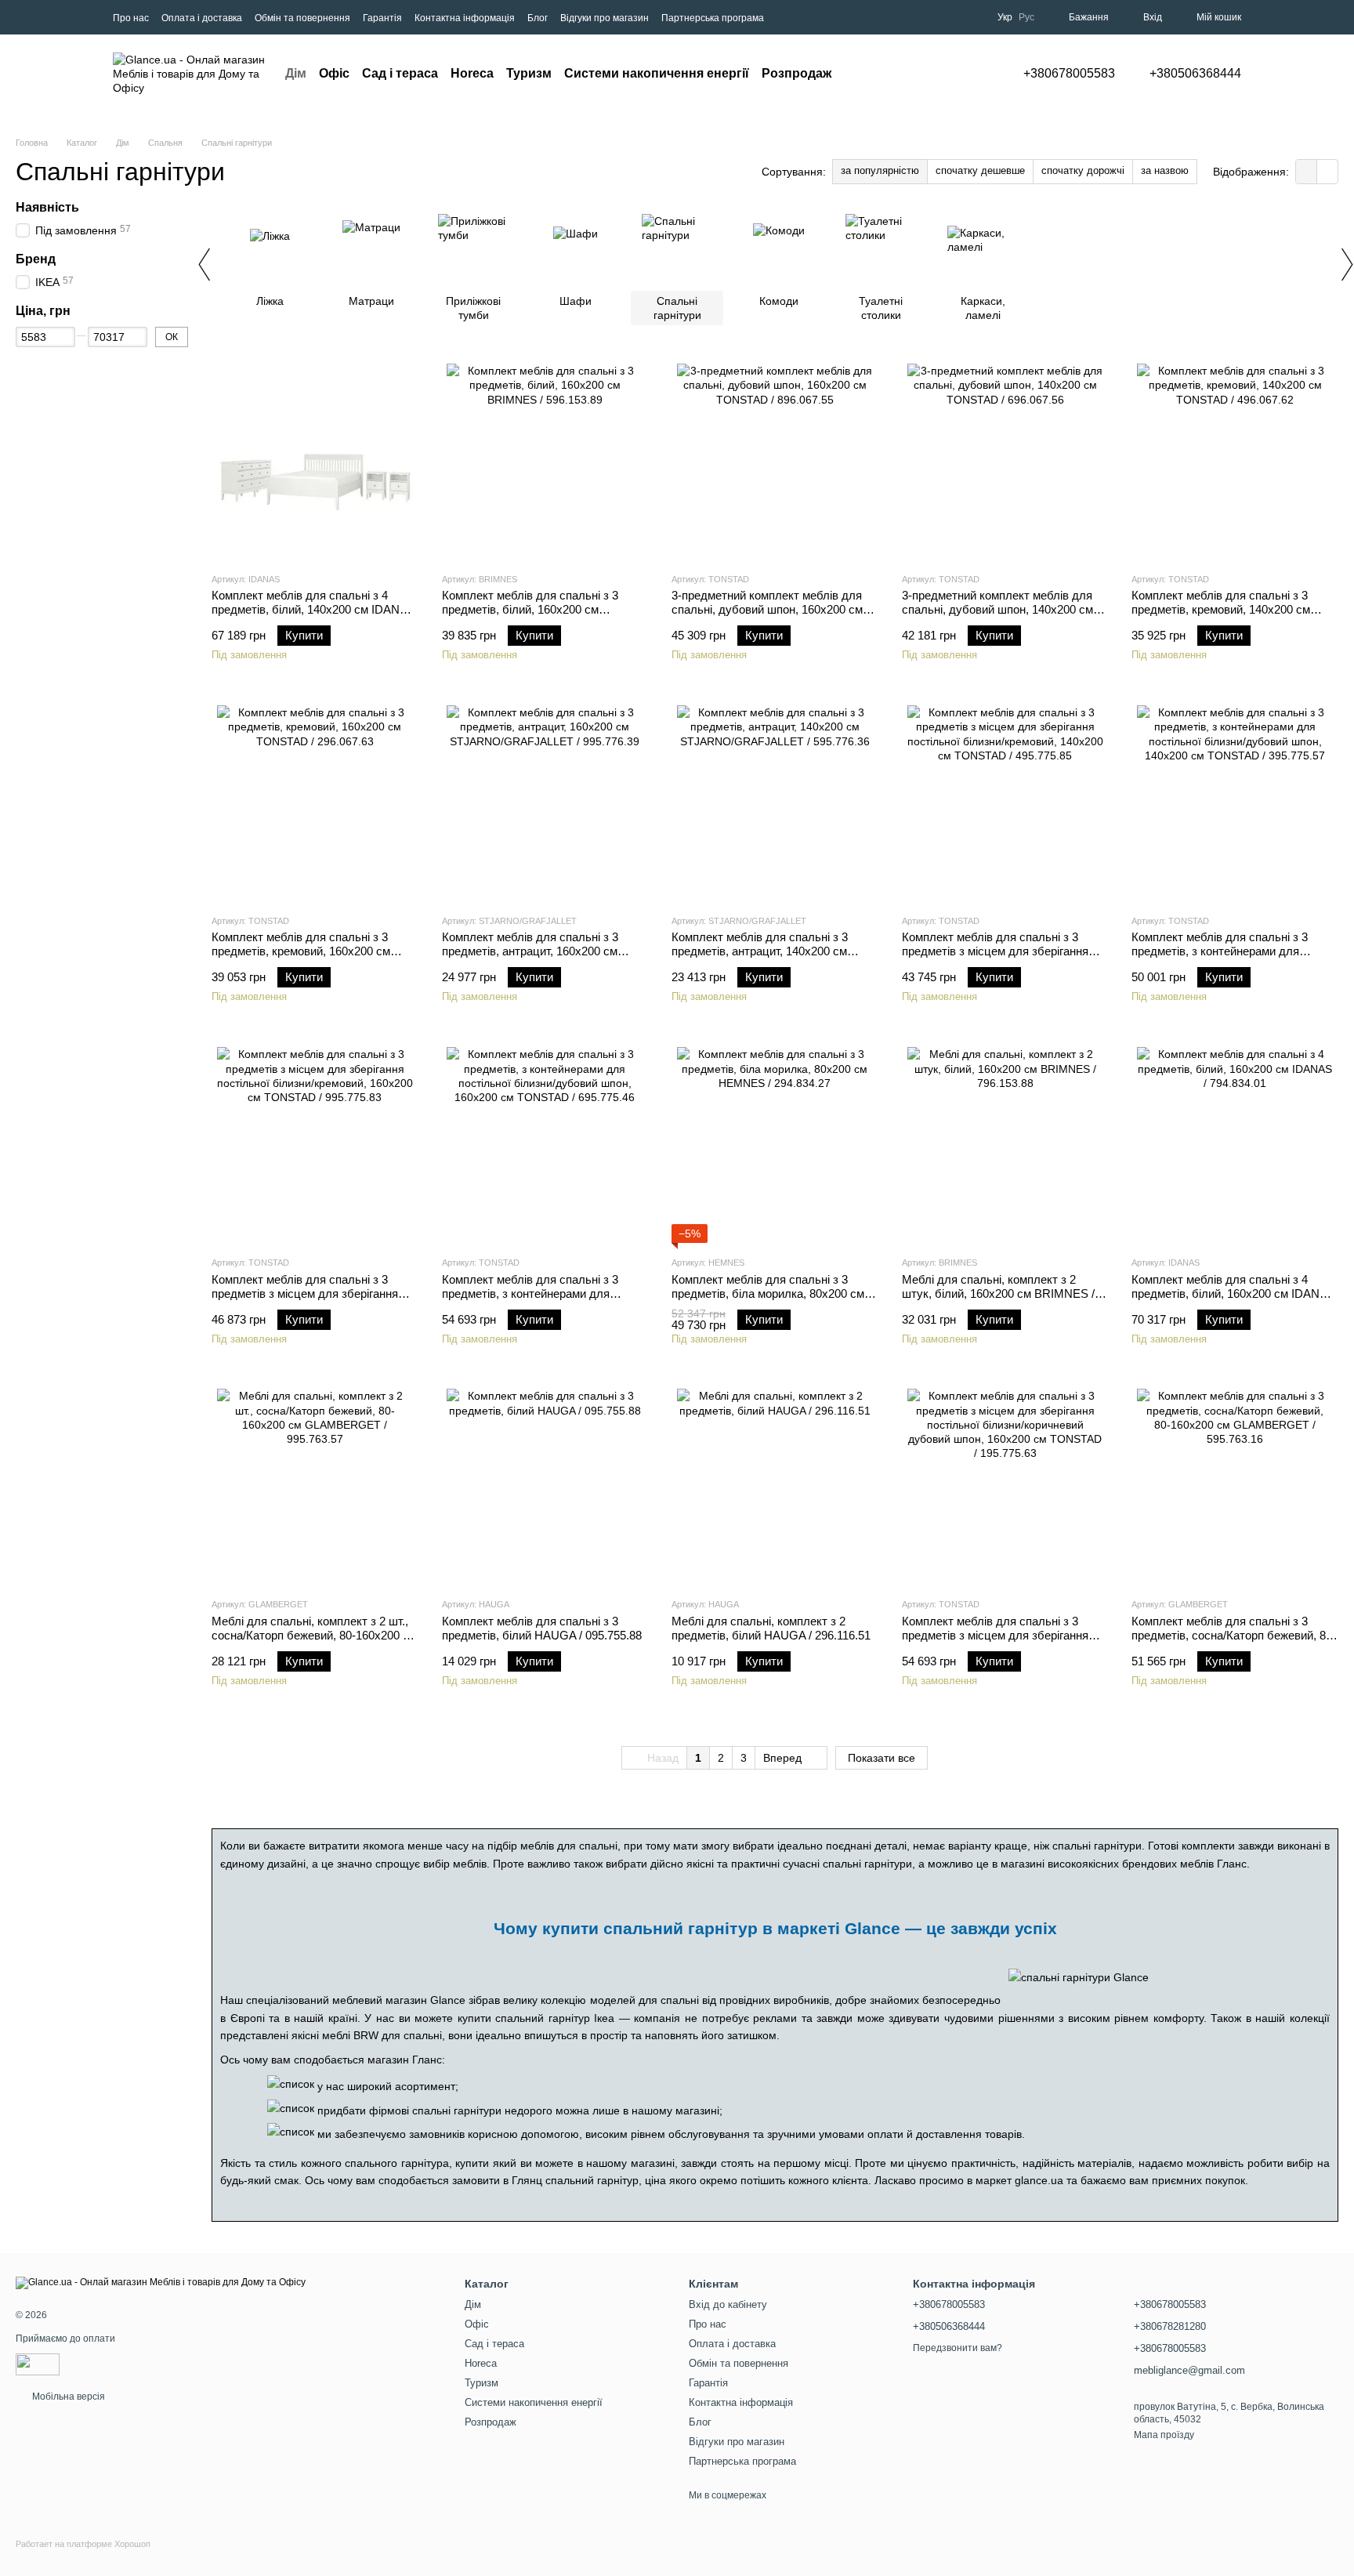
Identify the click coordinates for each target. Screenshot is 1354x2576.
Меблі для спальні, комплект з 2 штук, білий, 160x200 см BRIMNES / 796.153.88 (998, 1293)
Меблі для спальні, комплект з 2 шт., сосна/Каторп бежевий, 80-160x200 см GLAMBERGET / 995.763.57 (314, 1635)
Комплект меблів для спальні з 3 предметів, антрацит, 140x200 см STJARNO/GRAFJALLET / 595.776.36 (771, 951)
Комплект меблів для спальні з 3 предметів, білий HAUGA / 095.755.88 (542, 1628)
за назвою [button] (1165, 170)
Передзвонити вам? (958, 2348)
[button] (1307, 172)
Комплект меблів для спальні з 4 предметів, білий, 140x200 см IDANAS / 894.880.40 (313, 609)
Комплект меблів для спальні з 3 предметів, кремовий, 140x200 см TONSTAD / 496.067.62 (1221, 609)
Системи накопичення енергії (657, 73)
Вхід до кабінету (728, 2304)
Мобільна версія (67, 2397)
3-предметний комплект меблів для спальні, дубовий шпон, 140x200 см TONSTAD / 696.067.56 (997, 609)
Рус (1026, 17)
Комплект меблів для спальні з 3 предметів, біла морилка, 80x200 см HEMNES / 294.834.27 (768, 1293)
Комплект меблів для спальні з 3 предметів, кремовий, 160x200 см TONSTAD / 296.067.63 (301, 951)
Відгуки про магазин (605, 18)
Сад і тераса (400, 73)
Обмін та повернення (302, 18)
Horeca (472, 73)
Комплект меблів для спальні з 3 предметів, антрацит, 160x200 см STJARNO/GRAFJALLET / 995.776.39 (541, 951)
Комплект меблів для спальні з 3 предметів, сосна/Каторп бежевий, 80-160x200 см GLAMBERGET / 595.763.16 (1234, 1642)
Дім (296, 73)
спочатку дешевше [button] (980, 170)
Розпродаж (796, 73)
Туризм (529, 73)
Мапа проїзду (1164, 2435)
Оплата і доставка (202, 18)
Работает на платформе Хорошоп (83, 2544)
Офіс (334, 73)
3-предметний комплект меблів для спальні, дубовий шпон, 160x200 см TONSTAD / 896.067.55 (767, 609)
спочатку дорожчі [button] (1083, 170)
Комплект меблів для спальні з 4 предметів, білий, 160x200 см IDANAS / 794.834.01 (1233, 1293)
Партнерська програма (713, 18)
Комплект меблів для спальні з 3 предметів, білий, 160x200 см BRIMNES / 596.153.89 (530, 609)
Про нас (131, 18)
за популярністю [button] (880, 170)
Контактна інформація (465, 18)
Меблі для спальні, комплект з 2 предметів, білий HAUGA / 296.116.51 (771, 1628)
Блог (538, 18)
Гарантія (382, 18)
